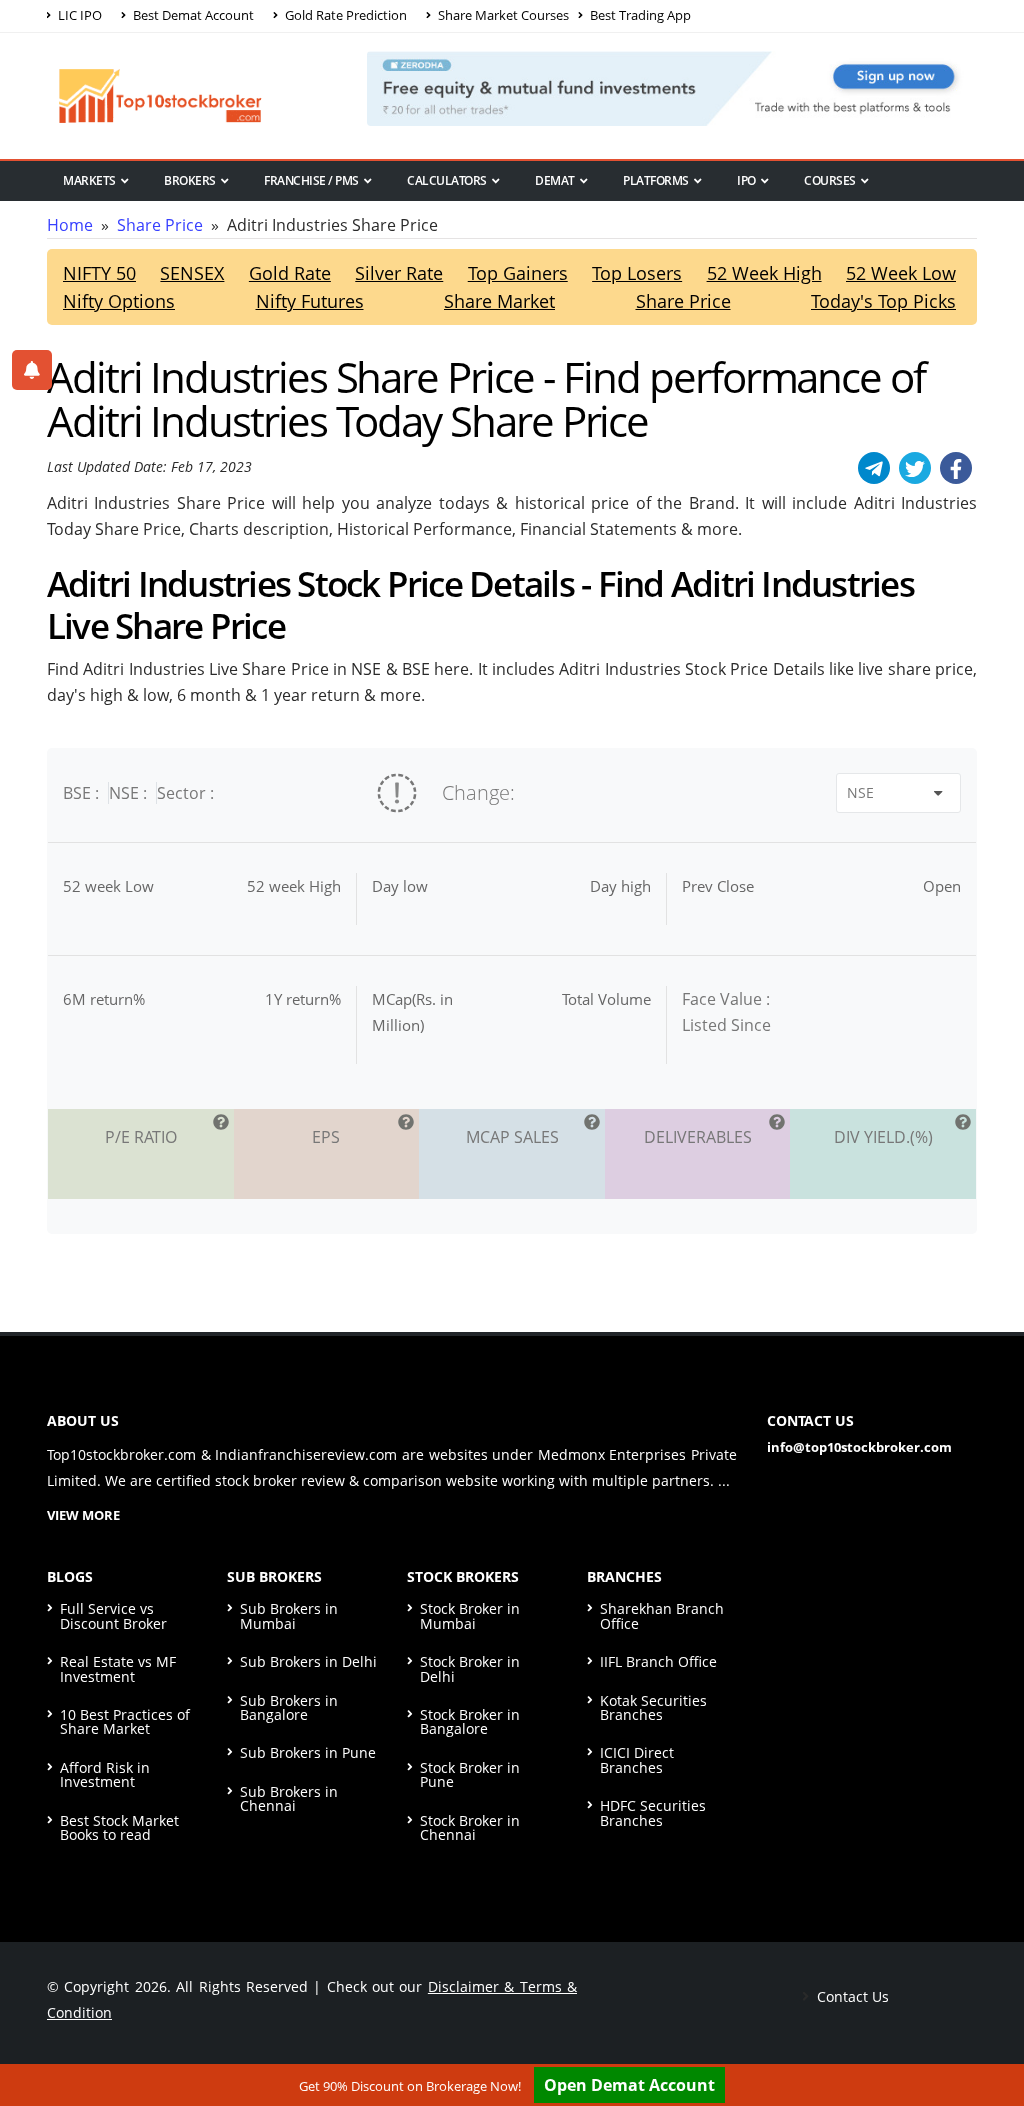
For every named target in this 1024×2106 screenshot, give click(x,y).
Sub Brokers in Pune (308, 1752)
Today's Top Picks (883, 301)
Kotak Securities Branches (653, 1707)
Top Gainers (518, 273)
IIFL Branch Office (658, 1661)
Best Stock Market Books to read (119, 1827)
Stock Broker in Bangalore (470, 1721)
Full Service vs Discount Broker (113, 1615)
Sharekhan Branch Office (662, 1615)
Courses (830, 180)
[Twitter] (915, 468)
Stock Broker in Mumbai (470, 1615)
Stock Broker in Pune (470, 1774)
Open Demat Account (629, 2085)
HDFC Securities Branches (653, 1812)
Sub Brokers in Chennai (289, 1798)
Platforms (656, 180)
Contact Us (851, 1996)
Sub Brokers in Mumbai (289, 1615)
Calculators (447, 180)
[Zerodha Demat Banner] (672, 87)
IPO (746, 180)
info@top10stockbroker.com (859, 1447)
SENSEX (192, 273)
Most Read (95, 214)
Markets (89, 180)
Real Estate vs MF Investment (118, 1668)
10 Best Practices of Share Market (125, 1721)
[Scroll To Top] (989, 2028)
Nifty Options (119, 301)
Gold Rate (290, 273)
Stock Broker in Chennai (470, 1827)
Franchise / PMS (311, 180)
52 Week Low (901, 273)
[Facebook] (956, 468)
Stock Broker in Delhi (470, 1668)
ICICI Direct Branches (637, 1759)
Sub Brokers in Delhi (308, 1661)
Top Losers (637, 273)
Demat (555, 180)
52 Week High (764, 273)
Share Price (160, 225)
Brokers (190, 180)
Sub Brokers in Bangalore (289, 1707)
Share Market (499, 301)
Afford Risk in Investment (105, 1774)
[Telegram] (874, 468)
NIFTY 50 (99, 273)
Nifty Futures (310, 301)
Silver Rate (399, 273)
